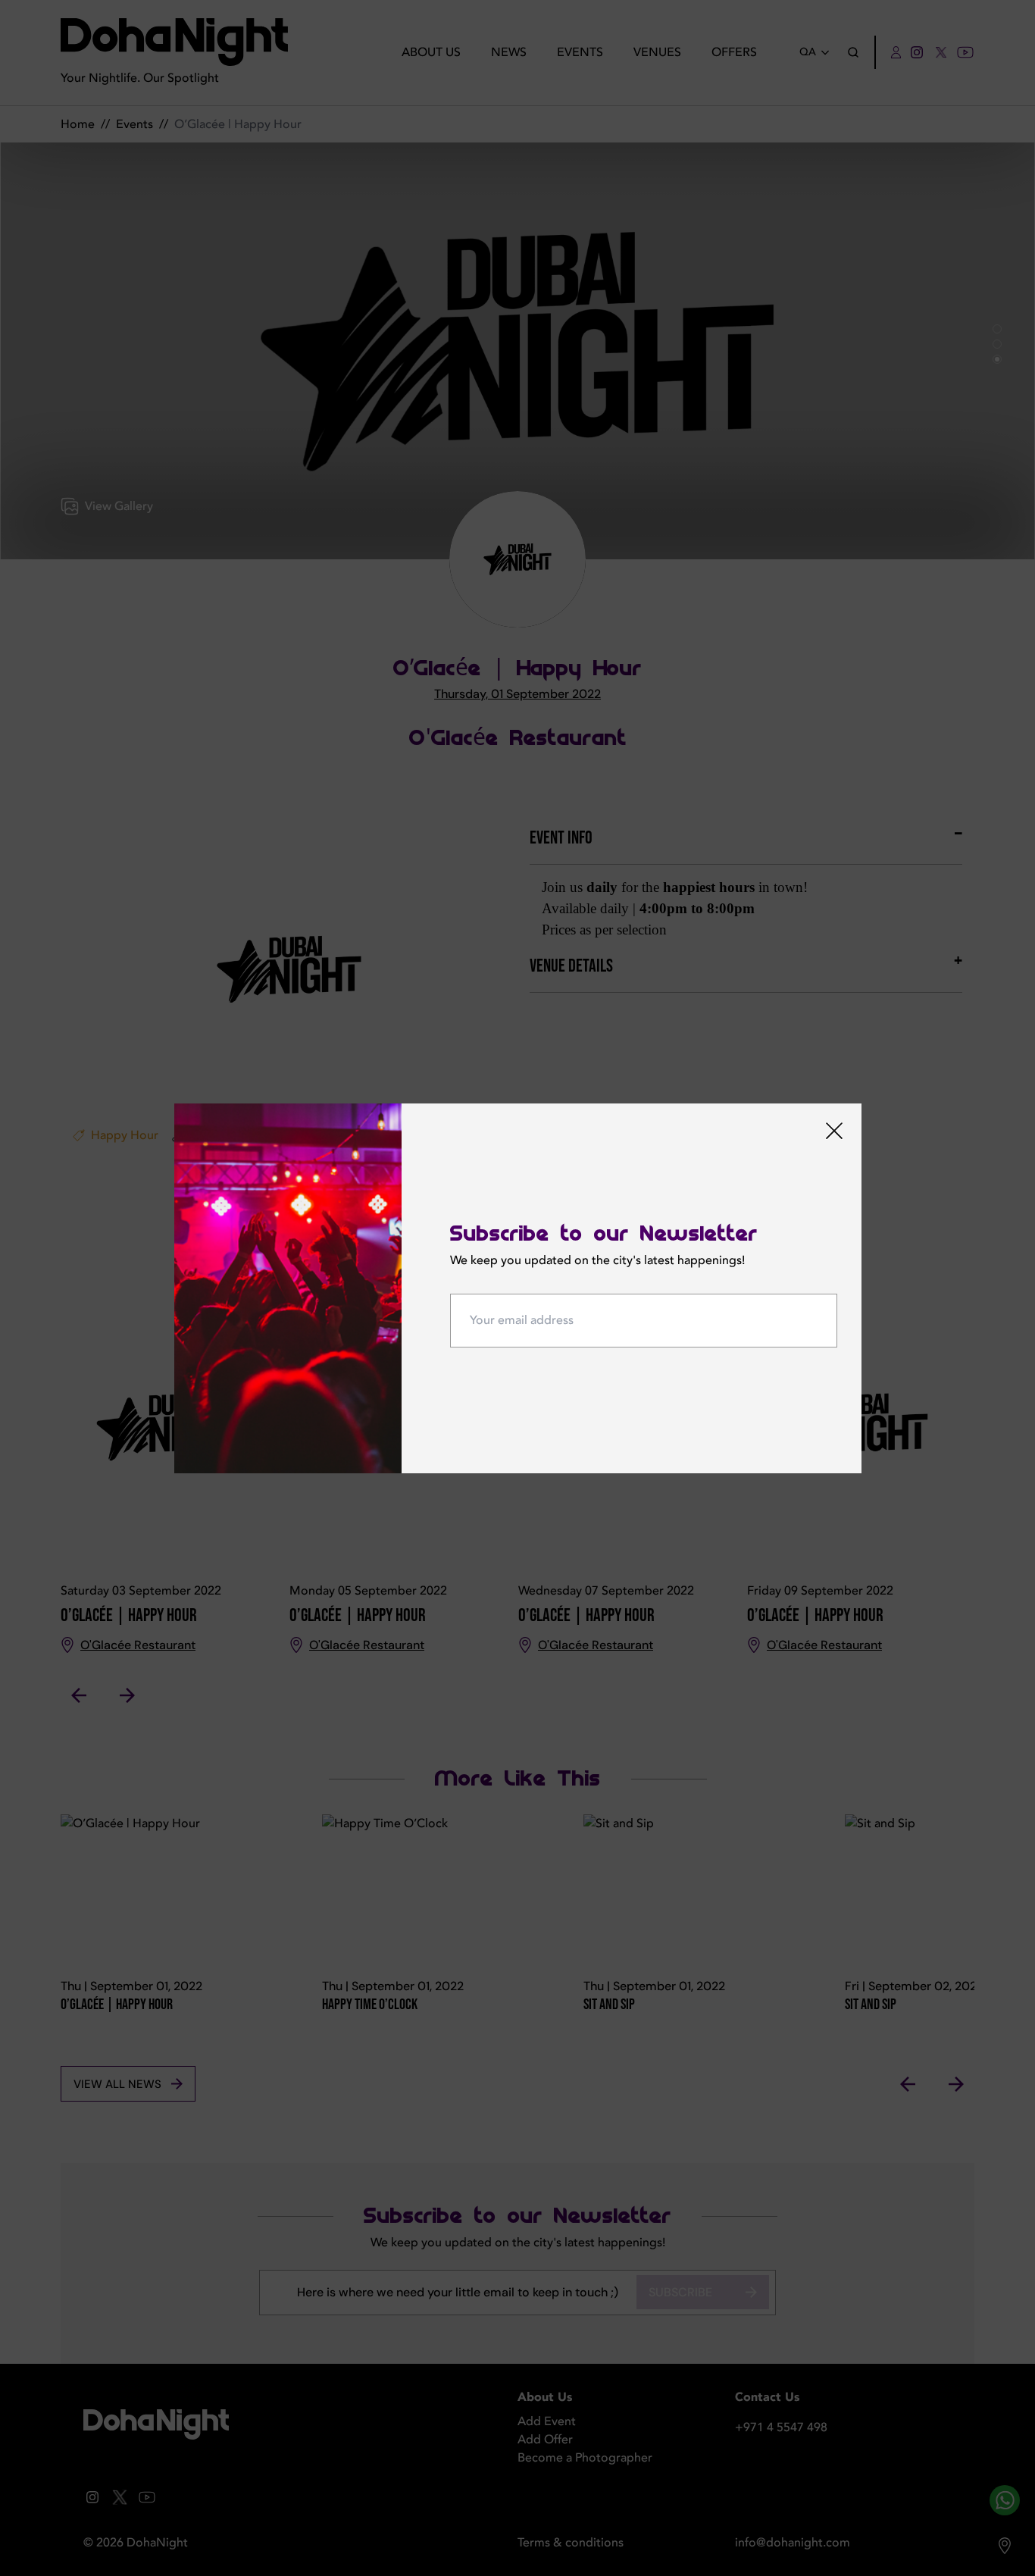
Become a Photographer (585, 2458)
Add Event (547, 2421)
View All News (117, 2084)
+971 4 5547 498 (781, 2427)
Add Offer (545, 2440)
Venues (657, 52)
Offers (734, 52)
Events (580, 52)
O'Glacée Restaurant (518, 738)
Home (78, 124)
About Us (431, 52)
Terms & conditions (571, 2543)
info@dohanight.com (793, 2543)
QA (808, 52)
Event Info (561, 838)
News (509, 52)
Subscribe (680, 2292)
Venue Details (571, 966)
